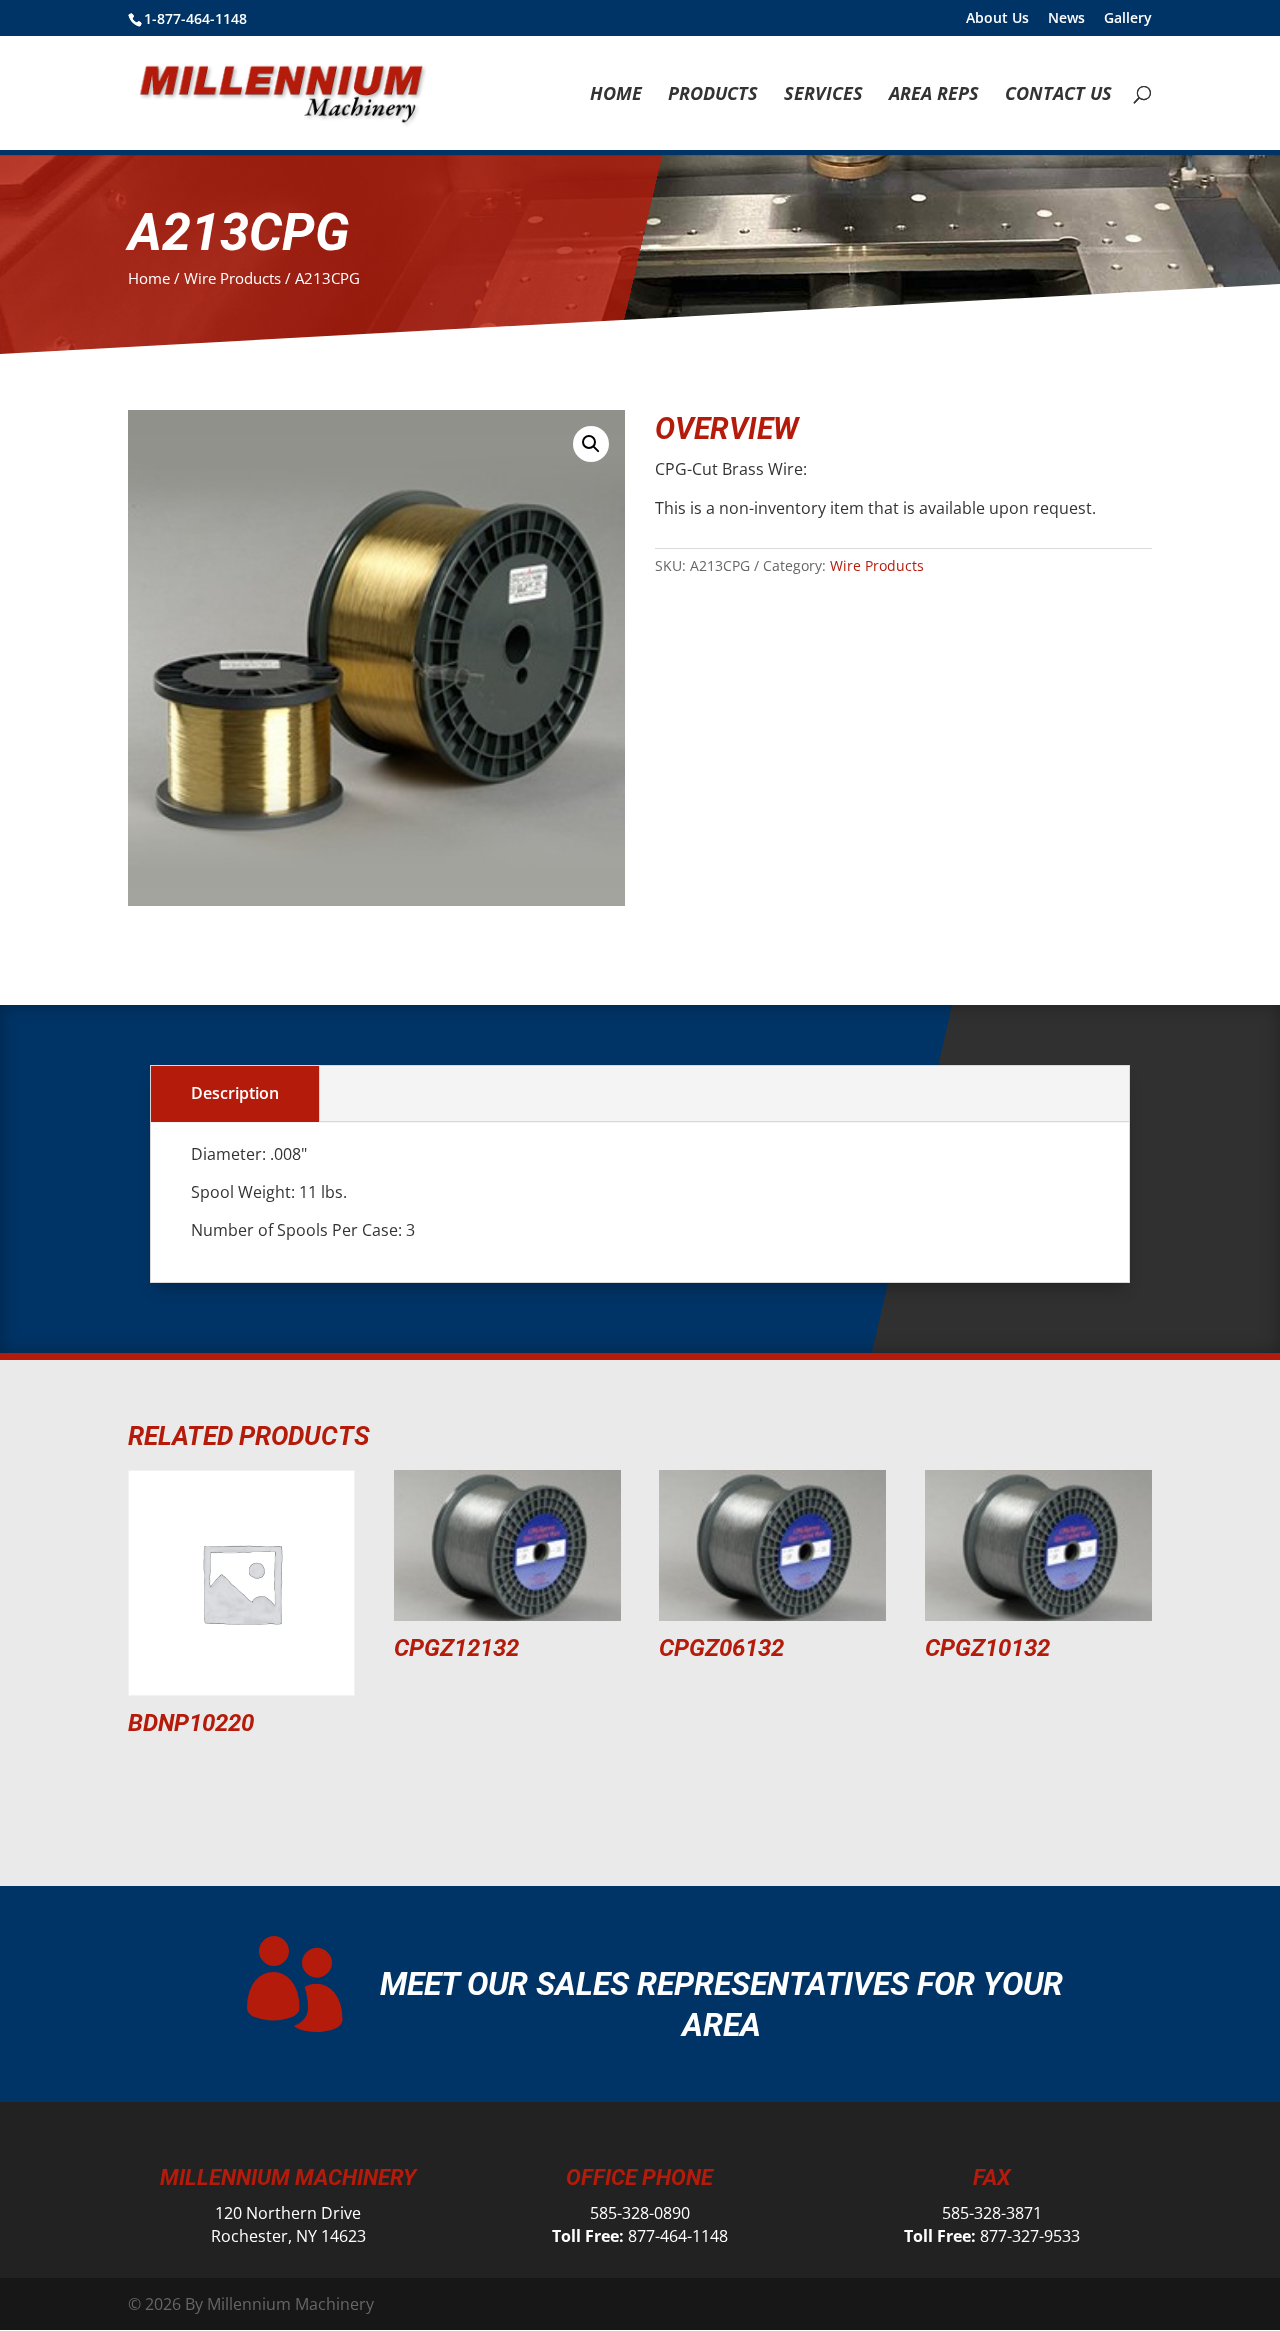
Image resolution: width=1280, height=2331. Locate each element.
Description (235, 1093)
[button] (591, 444)
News (1066, 19)
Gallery (1128, 19)
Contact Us (1058, 95)
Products (713, 95)
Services (823, 95)
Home (616, 95)
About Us (997, 19)
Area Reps (934, 95)
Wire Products (232, 278)
